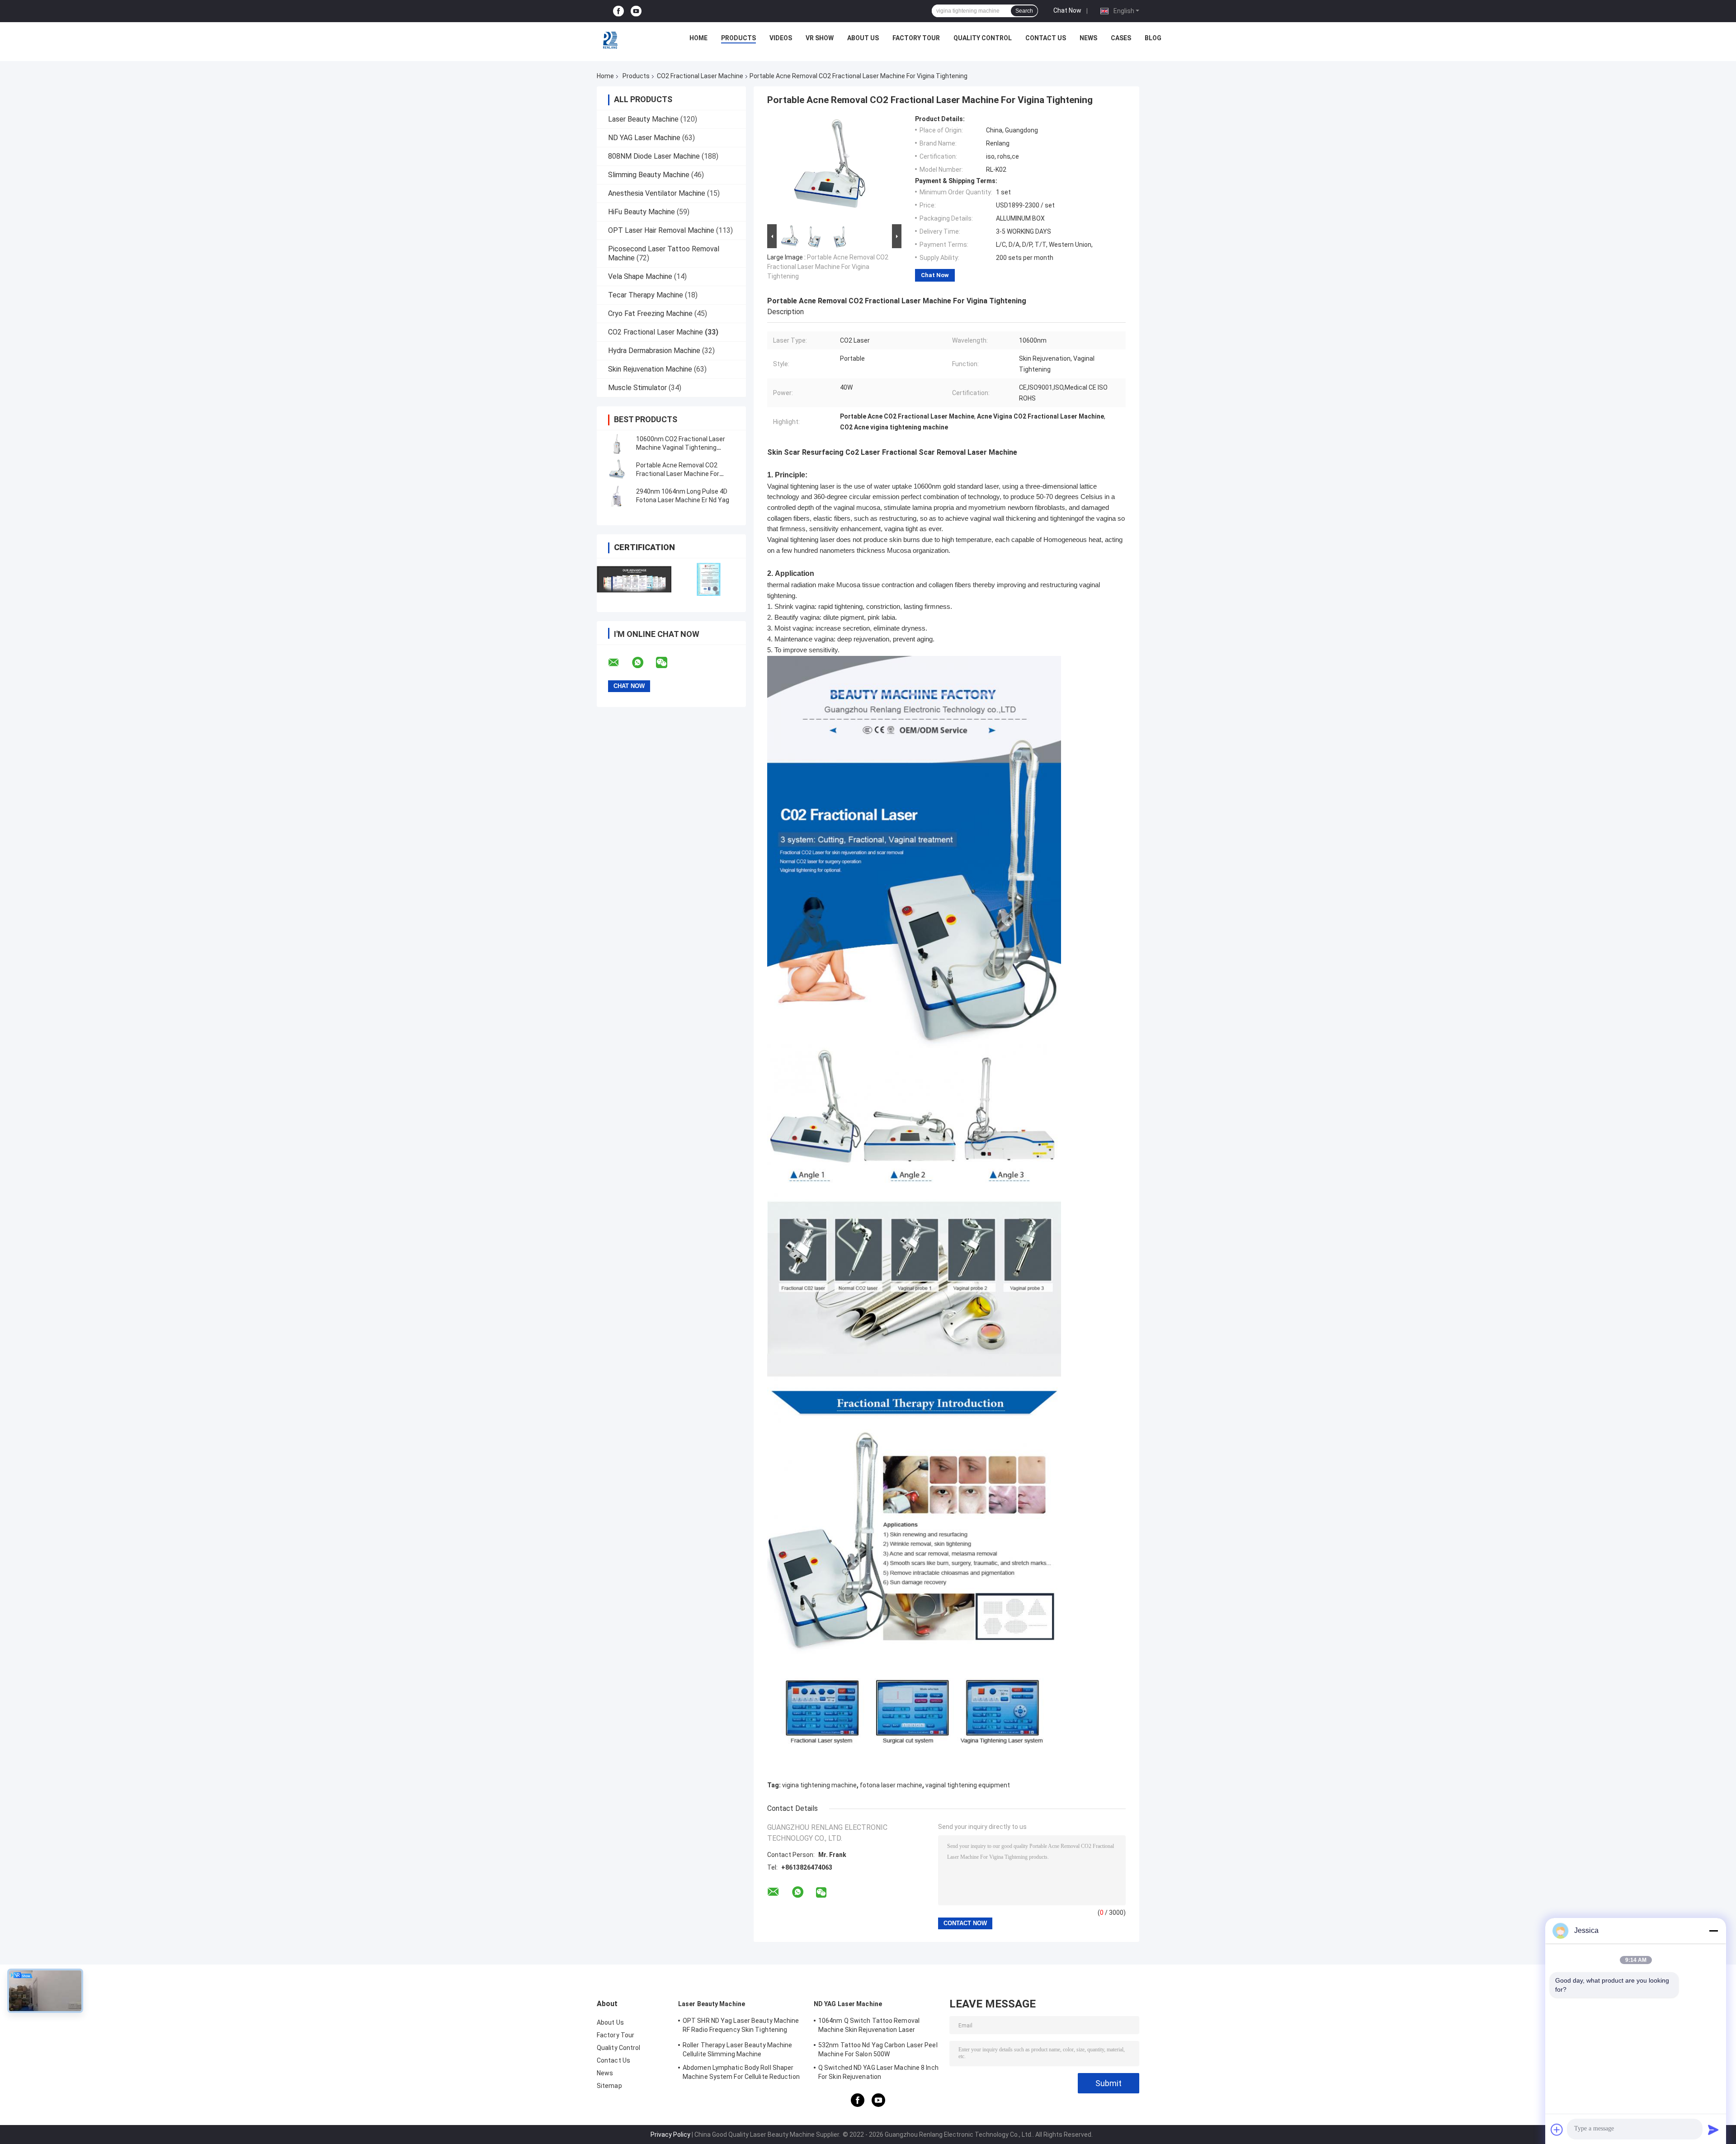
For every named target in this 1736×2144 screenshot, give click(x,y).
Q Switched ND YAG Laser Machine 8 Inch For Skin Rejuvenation (878, 2072)
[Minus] (1713, 1931)
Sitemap (609, 2086)
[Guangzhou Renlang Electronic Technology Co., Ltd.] (611, 40)
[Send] (1713, 2130)
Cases (1121, 38)
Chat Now (1067, 10)
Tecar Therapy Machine (646, 295)
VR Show (820, 38)
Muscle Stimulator (637, 388)
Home (698, 38)
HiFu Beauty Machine (642, 212)
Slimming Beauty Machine (649, 175)
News (1088, 38)
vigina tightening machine (819, 1785)
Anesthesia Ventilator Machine (657, 193)
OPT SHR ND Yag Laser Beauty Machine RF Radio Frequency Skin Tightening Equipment (741, 2026)
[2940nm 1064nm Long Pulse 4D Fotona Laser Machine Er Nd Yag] (617, 496)
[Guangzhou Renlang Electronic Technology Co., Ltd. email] (619, 663)
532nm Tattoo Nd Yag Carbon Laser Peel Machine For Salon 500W (878, 2050)
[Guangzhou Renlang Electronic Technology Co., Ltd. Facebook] (618, 11)
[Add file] (1557, 2130)
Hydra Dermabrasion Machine (654, 351)
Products (738, 38)
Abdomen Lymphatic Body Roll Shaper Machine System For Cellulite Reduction (741, 2072)
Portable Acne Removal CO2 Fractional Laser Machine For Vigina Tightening (678, 474)
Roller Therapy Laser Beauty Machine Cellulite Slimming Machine (738, 2050)
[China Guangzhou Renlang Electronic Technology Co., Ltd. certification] (634, 579)
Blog (1153, 38)
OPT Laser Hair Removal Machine (661, 230)
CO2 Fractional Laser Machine (700, 76)
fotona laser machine (891, 1785)
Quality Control (983, 38)
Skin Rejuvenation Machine (650, 369)
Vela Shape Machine (640, 276)
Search (1024, 11)
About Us (863, 38)
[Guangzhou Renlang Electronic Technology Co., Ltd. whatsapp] (643, 663)
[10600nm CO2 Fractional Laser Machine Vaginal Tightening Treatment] (617, 443)
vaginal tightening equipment (968, 1785)
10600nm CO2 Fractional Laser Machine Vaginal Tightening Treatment (681, 448)
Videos (781, 38)
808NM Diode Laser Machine (654, 156)
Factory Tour (916, 38)
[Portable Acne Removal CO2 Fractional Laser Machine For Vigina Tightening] (617, 470)
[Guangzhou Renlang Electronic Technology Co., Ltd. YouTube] (636, 11)
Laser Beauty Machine (643, 119)
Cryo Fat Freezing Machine (650, 313)
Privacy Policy (670, 2135)
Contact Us (1046, 38)
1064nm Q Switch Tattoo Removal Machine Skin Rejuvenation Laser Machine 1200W (869, 2026)
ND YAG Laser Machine (644, 138)
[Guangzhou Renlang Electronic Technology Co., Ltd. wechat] (667, 663)
